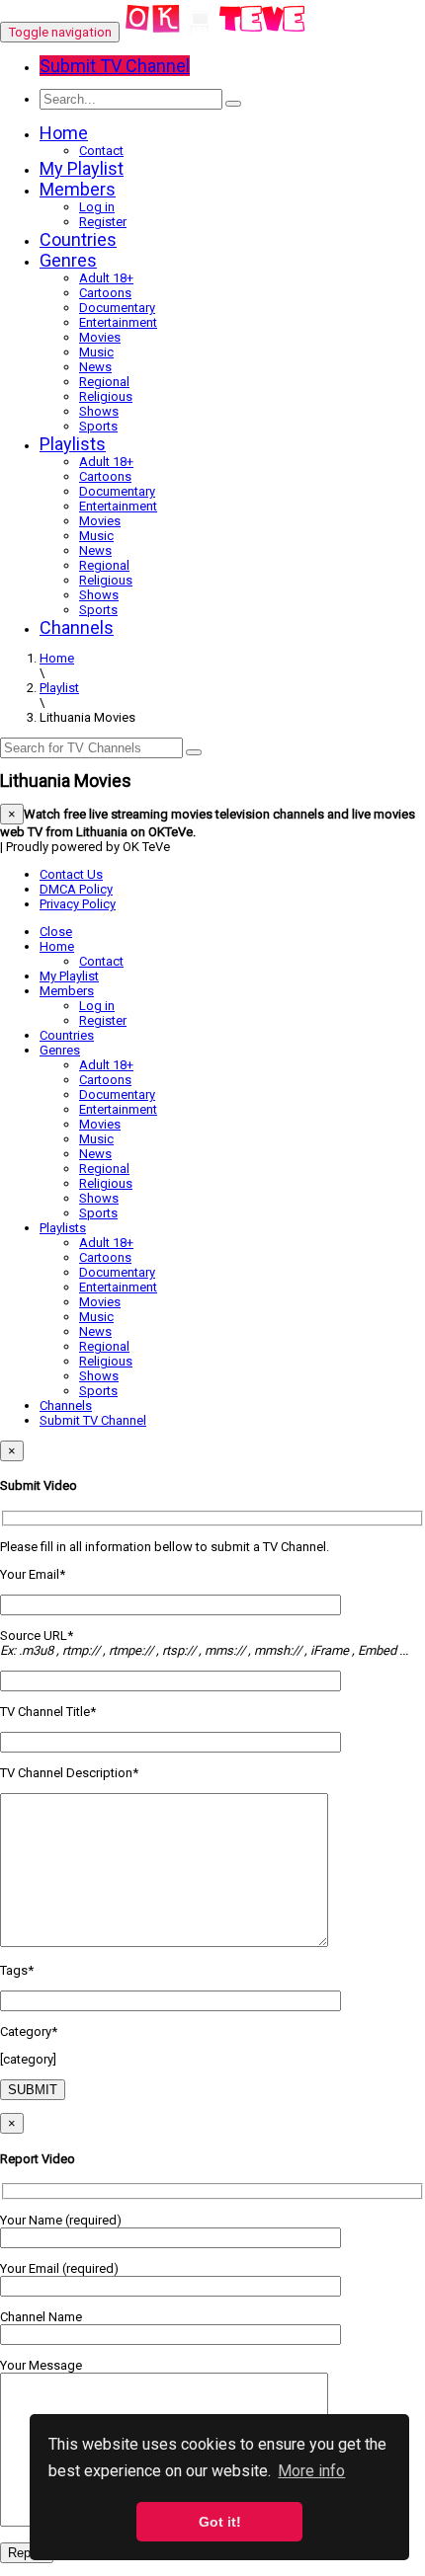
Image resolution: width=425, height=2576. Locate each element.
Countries (78, 239)
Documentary (117, 308)
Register (103, 222)
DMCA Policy (76, 889)
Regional (104, 382)
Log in (97, 207)
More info (311, 2471)
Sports (98, 426)
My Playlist (82, 168)
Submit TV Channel (93, 1420)
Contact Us (71, 874)
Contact (101, 151)
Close (56, 932)
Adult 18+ (106, 278)
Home (64, 133)
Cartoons (105, 293)
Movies (100, 337)
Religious (106, 396)
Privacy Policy (78, 904)
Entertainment (118, 322)
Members (78, 189)
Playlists (73, 444)
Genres (68, 260)
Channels (77, 627)
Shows (99, 411)
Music (96, 352)
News (95, 367)
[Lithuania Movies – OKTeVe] (216, 32)
